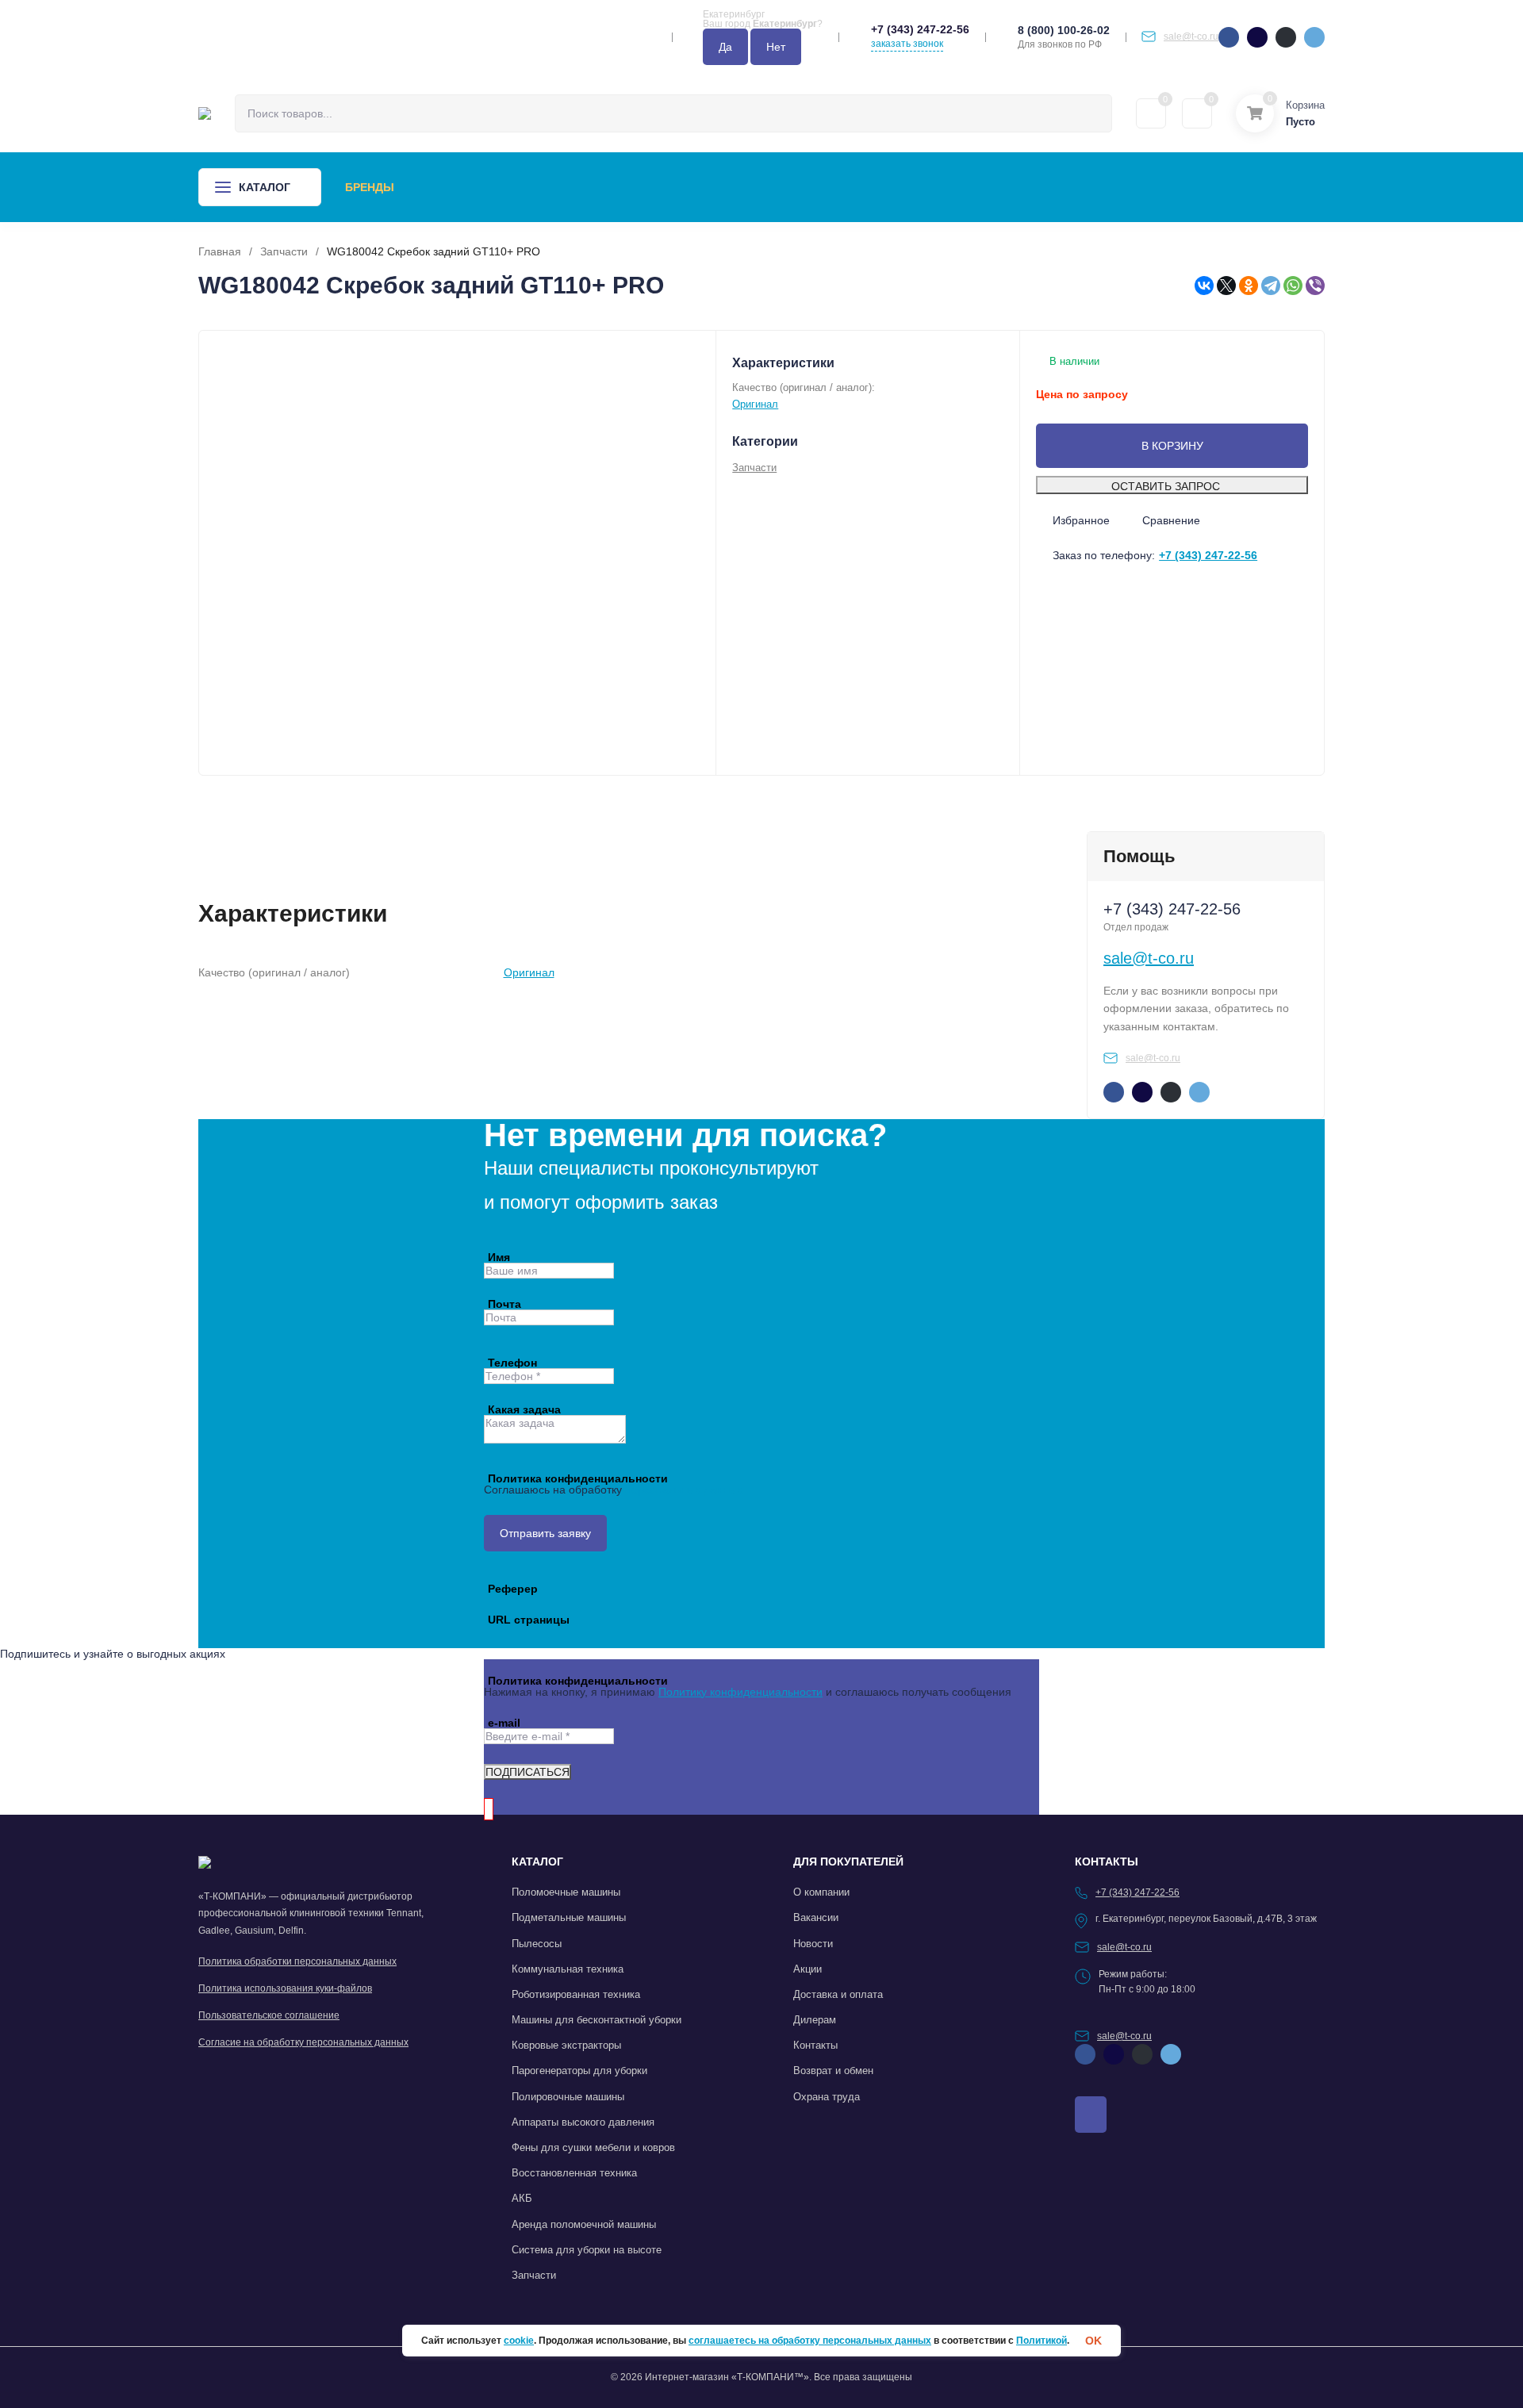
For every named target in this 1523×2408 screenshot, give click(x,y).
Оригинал (755, 404)
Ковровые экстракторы (566, 2045)
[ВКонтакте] (1204, 286)
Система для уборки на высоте (587, 2250)
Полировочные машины (568, 2097)
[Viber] (1315, 286)
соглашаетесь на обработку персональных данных (810, 2341)
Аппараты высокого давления (583, 2122)
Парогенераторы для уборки (579, 2071)
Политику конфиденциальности (740, 1692)
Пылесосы (537, 1944)
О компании (820, 187)
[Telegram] (1271, 286)
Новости (661, 187)
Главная (220, 251)
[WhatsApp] (1293, 286)
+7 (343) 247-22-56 (920, 29)
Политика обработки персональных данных (297, 1961)
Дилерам (815, 2020)
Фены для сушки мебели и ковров (593, 2147)
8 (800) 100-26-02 (1064, 30)
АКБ (522, 2198)
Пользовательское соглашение (269, 2015)
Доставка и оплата (838, 1994)
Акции (590, 187)
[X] (1226, 286)
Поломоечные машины (566, 1892)
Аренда (454, 187)
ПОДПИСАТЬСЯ (527, 1772)
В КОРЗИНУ (1172, 446)
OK (1093, 2341)
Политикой (1042, 2341)
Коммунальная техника (568, 1969)
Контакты (914, 187)
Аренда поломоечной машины (584, 2224)
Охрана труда (827, 2097)
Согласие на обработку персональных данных (303, 2042)
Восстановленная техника (574, 2173)
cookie (519, 2341)
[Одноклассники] (1249, 286)
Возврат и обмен (833, 2071)
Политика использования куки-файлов (285, 1988)
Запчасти (284, 251)
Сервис (524, 187)
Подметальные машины (569, 1917)
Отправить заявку (545, 1533)
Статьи (735, 187)
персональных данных (684, 1490)
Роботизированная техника (576, 1994)
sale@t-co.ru (1191, 36)
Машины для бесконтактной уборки (597, 2020)
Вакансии (816, 1917)
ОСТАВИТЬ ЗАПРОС (1166, 486)
